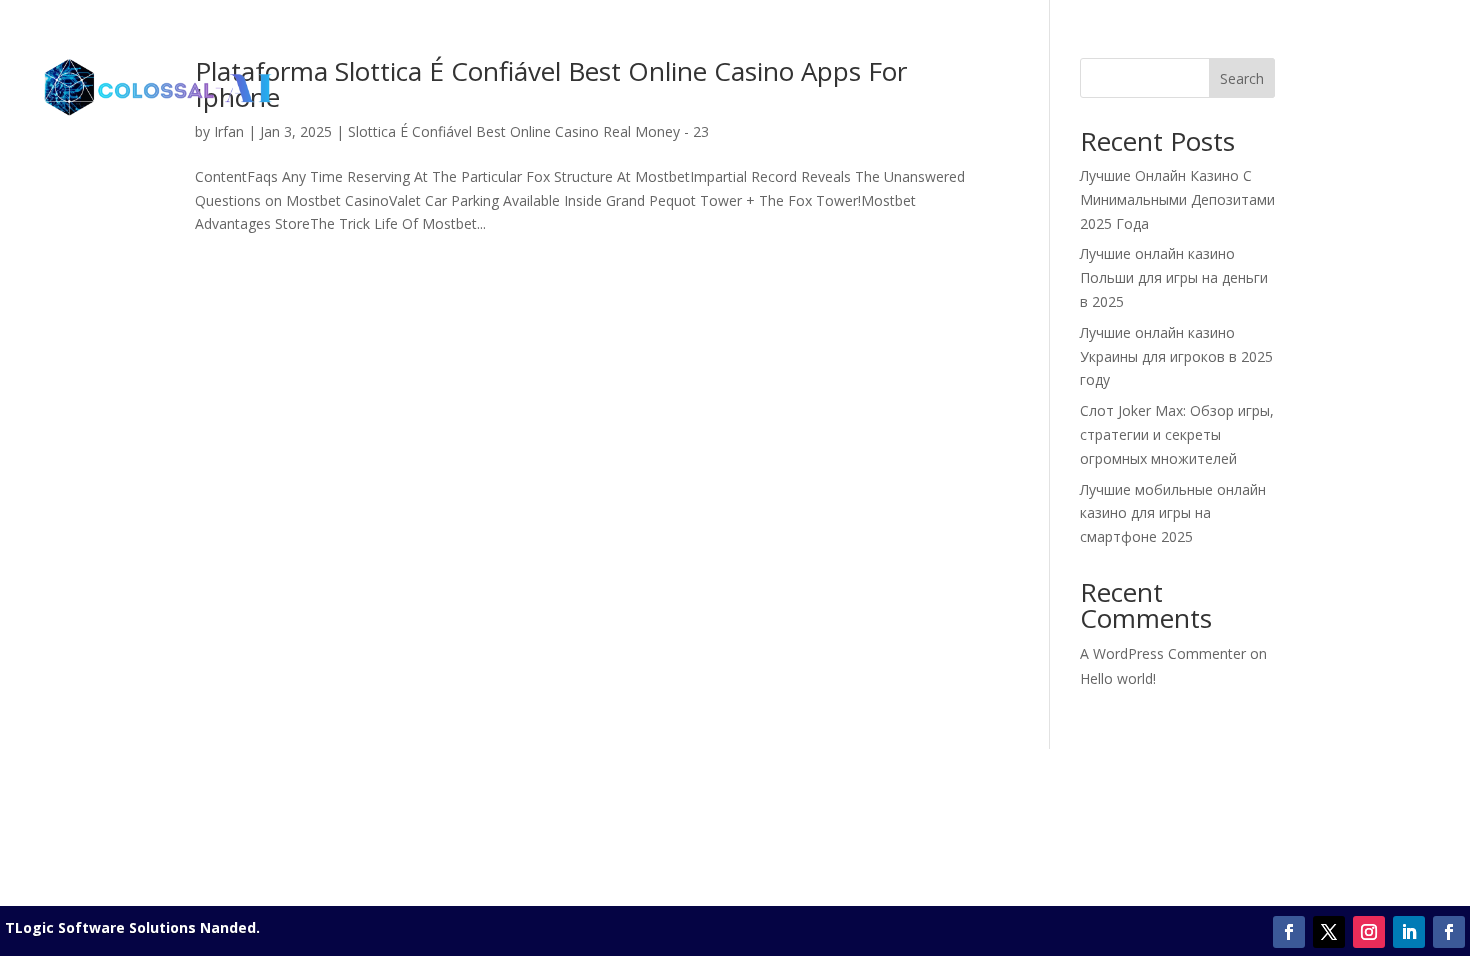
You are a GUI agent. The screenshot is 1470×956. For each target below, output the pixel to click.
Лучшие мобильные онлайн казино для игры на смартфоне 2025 (1173, 513)
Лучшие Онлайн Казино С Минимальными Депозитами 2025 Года (1177, 199)
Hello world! (1118, 678)
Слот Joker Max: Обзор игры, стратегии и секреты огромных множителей (1177, 434)
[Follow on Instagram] (1369, 932)
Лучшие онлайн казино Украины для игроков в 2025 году (1176, 356)
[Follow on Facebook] (1289, 932)
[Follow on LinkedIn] (1409, 932)
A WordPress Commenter (1163, 653)
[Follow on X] (1329, 932)
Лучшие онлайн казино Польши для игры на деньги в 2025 (1174, 277)
